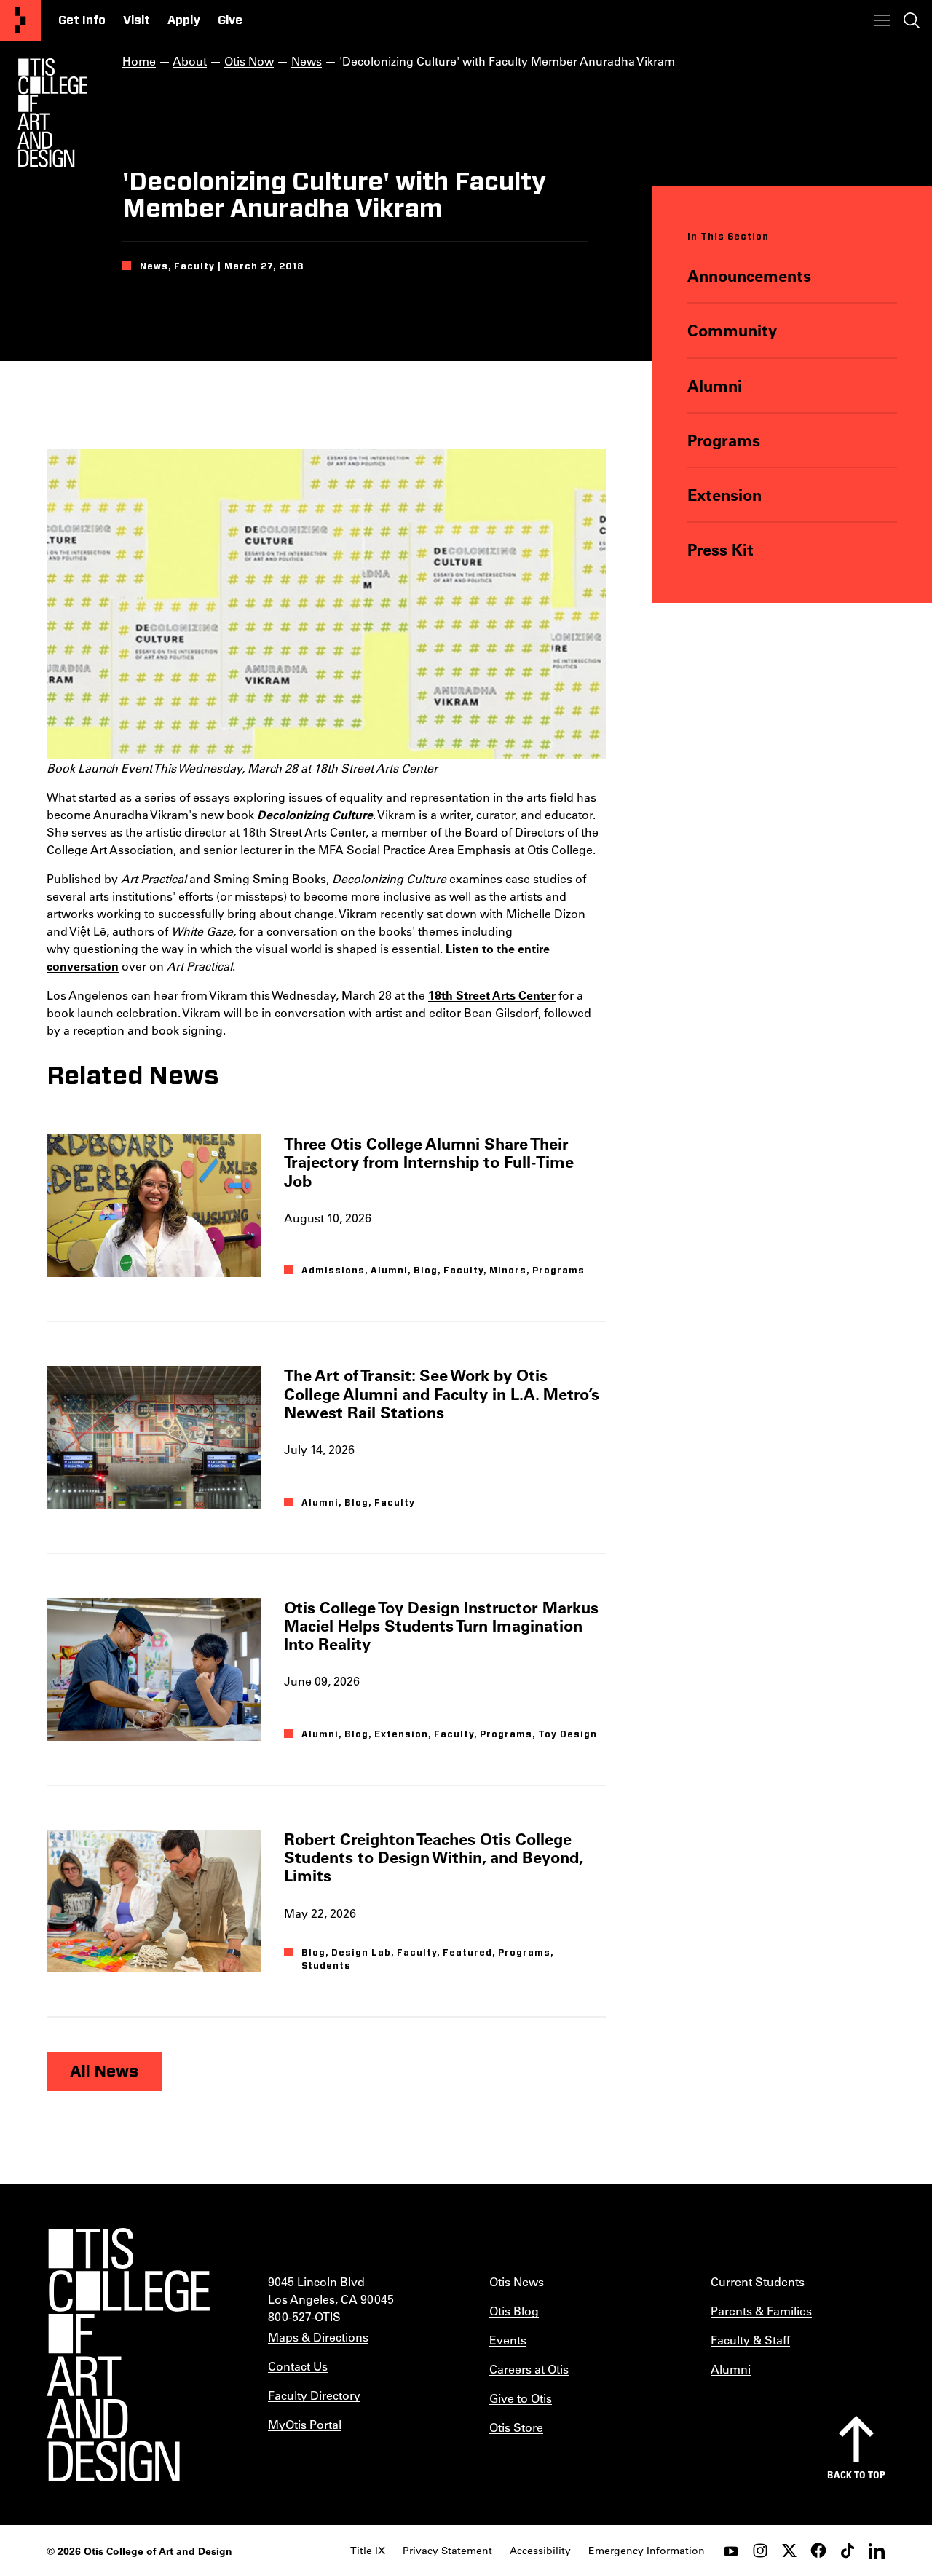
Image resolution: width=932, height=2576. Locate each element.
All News (104, 2071)
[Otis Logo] (52, 113)
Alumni (715, 386)
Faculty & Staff (750, 2340)
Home (139, 61)
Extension (724, 495)
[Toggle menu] (882, 20)
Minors (508, 1271)
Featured (467, 1953)
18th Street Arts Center (492, 995)
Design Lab (361, 1953)
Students (326, 1966)
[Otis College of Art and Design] (20, 20)
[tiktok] (848, 2551)
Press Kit (720, 549)
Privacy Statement (447, 2551)
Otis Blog (514, 2311)
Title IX (368, 2551)
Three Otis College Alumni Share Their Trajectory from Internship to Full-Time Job (429, 1162)
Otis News (517, 2281)
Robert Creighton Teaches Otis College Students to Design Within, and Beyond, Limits (433, 1857)
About (190, 61)
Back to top (856, 2474)
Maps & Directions (318, 2337)
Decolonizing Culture (315, 814)
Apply (184, 20)
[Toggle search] (912, 20)
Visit (137, 20)
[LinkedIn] (877, 2551)
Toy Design (568, 1734)
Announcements (749, 276)
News (307, 61)
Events (508, 2340)
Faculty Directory (314, 2395)
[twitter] (789, 2551)
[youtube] (731, 2551)
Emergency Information (647, 2551)
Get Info (82, 20)
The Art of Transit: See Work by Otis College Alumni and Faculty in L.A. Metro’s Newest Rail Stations (442, 1394)
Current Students (758, 2281)
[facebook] (818, 2551)
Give (230, 20)
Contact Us (298, 2366)
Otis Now (249, 61)
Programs (724, 440)
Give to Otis (521, 2398)
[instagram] (760, 2551)
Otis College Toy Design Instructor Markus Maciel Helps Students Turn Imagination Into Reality (441, 1626)
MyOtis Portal (305, 2424)
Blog (426, 1271)
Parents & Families (761, 2311)
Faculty (463, 1271)
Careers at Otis (529, 2369)
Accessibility (540, 2551)
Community (732, 330)
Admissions (333, 1271)
